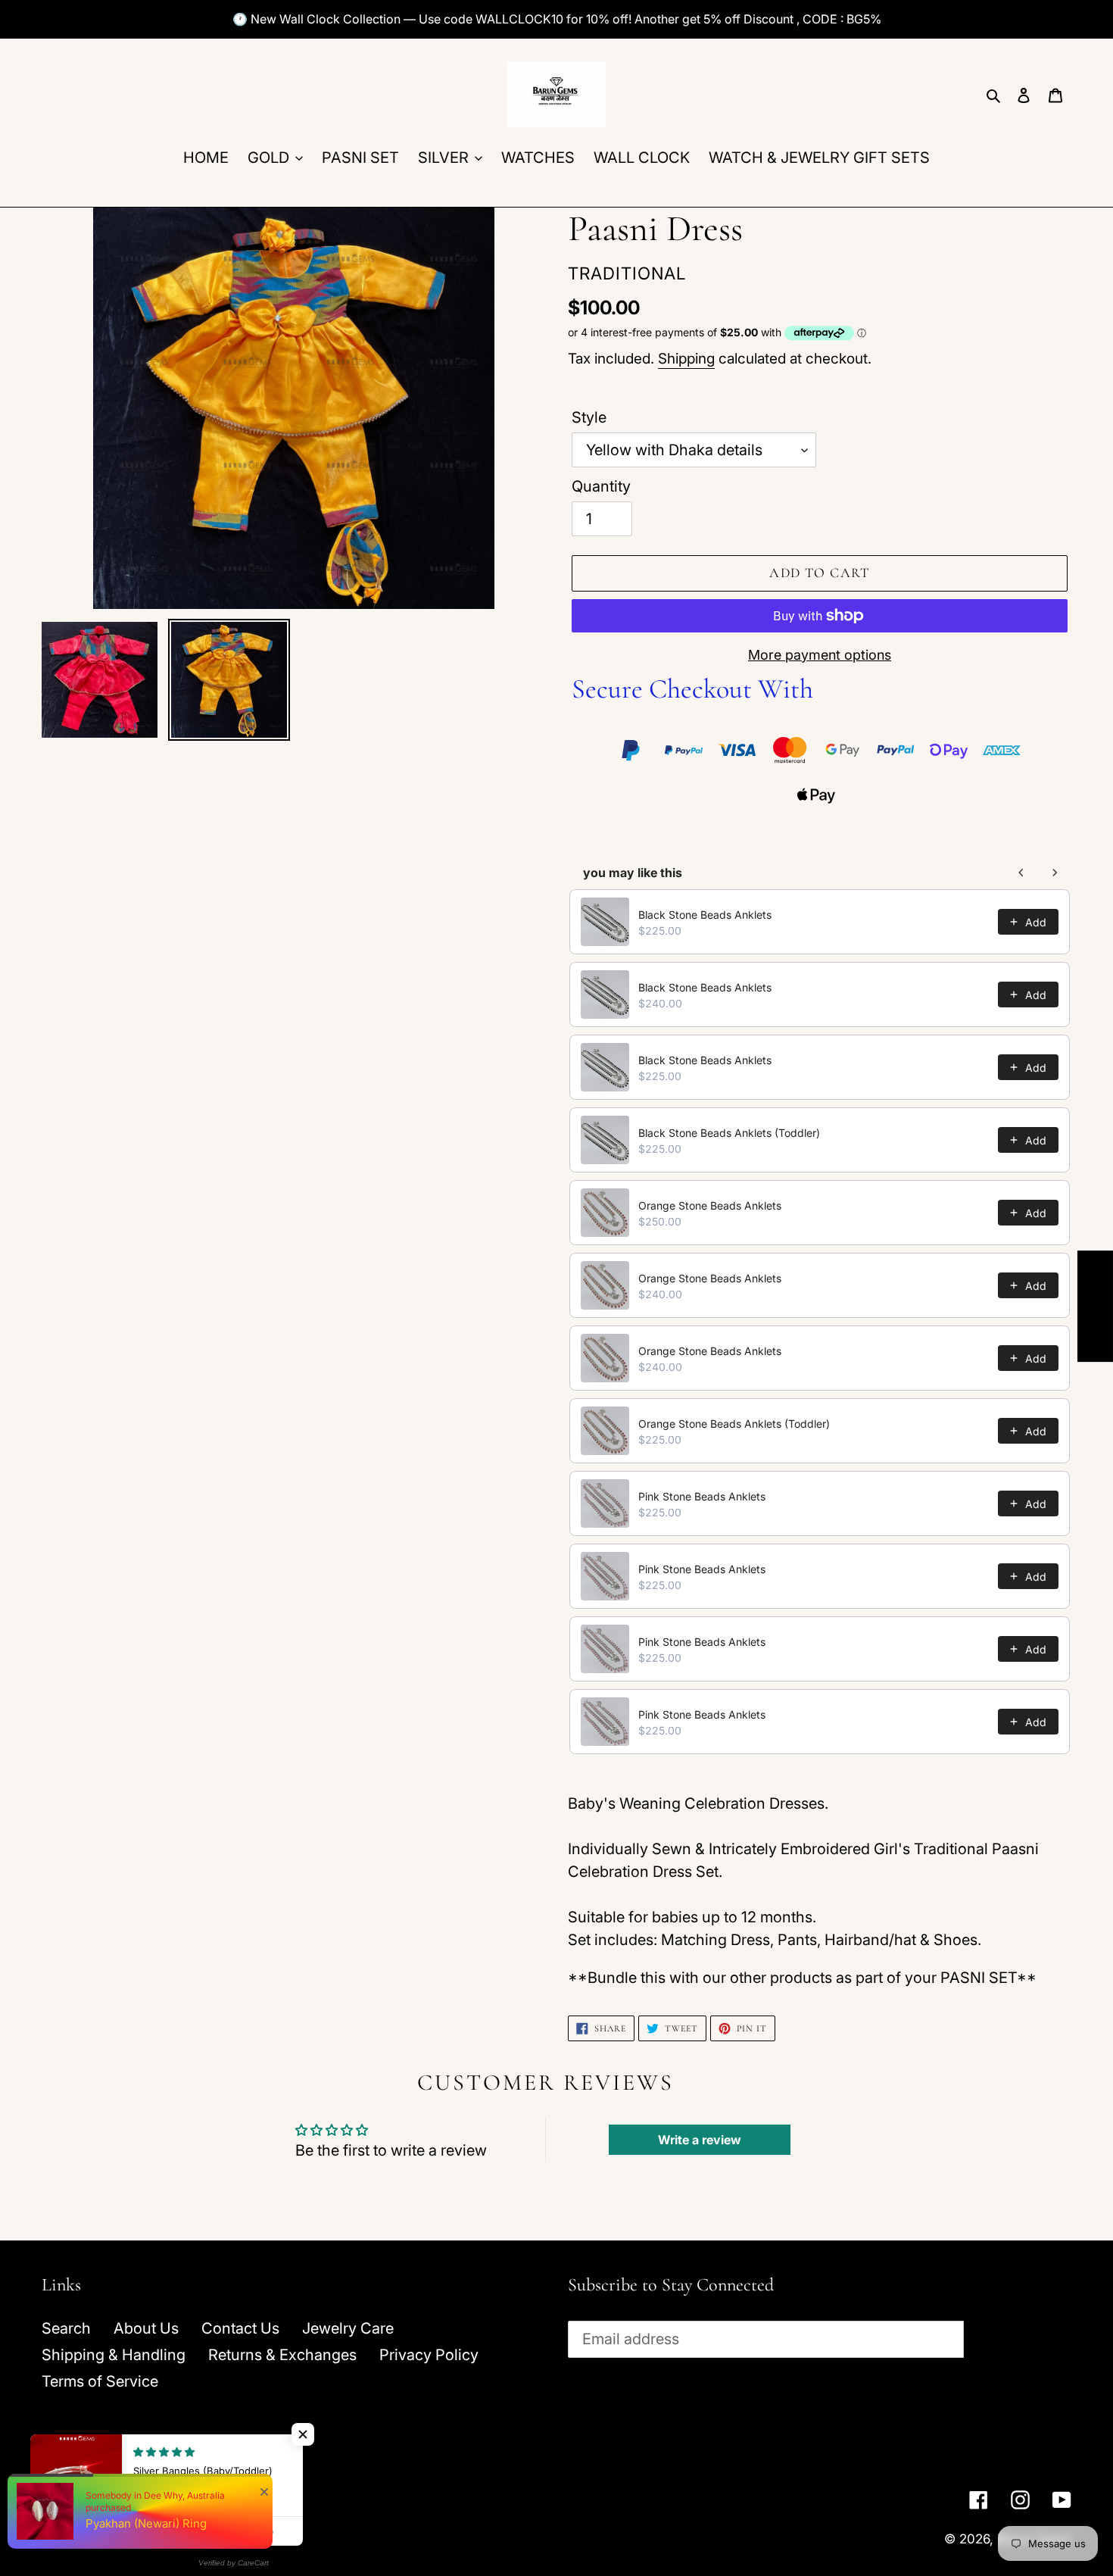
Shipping (686, 359)
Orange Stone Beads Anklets (710, 1205)
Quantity (601, 486)
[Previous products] (1021, 873)
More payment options (820, 655)
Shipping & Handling (114, 2355)
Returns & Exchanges (282, 2355)
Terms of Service (100, 2381)
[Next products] (1055, 873)
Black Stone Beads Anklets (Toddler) (729, 1133)
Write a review (700, 2140)
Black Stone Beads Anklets (705, 915)
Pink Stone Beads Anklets (702, 1496)
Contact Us (240, 2328)
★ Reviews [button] (1096, 1306)
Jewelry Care (348, 2328)
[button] (303, 2434)
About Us (146, 2328)
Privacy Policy (429, 2355)
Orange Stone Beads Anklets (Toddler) (734, 1424)
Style (589, 417)
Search (66, 2328)
